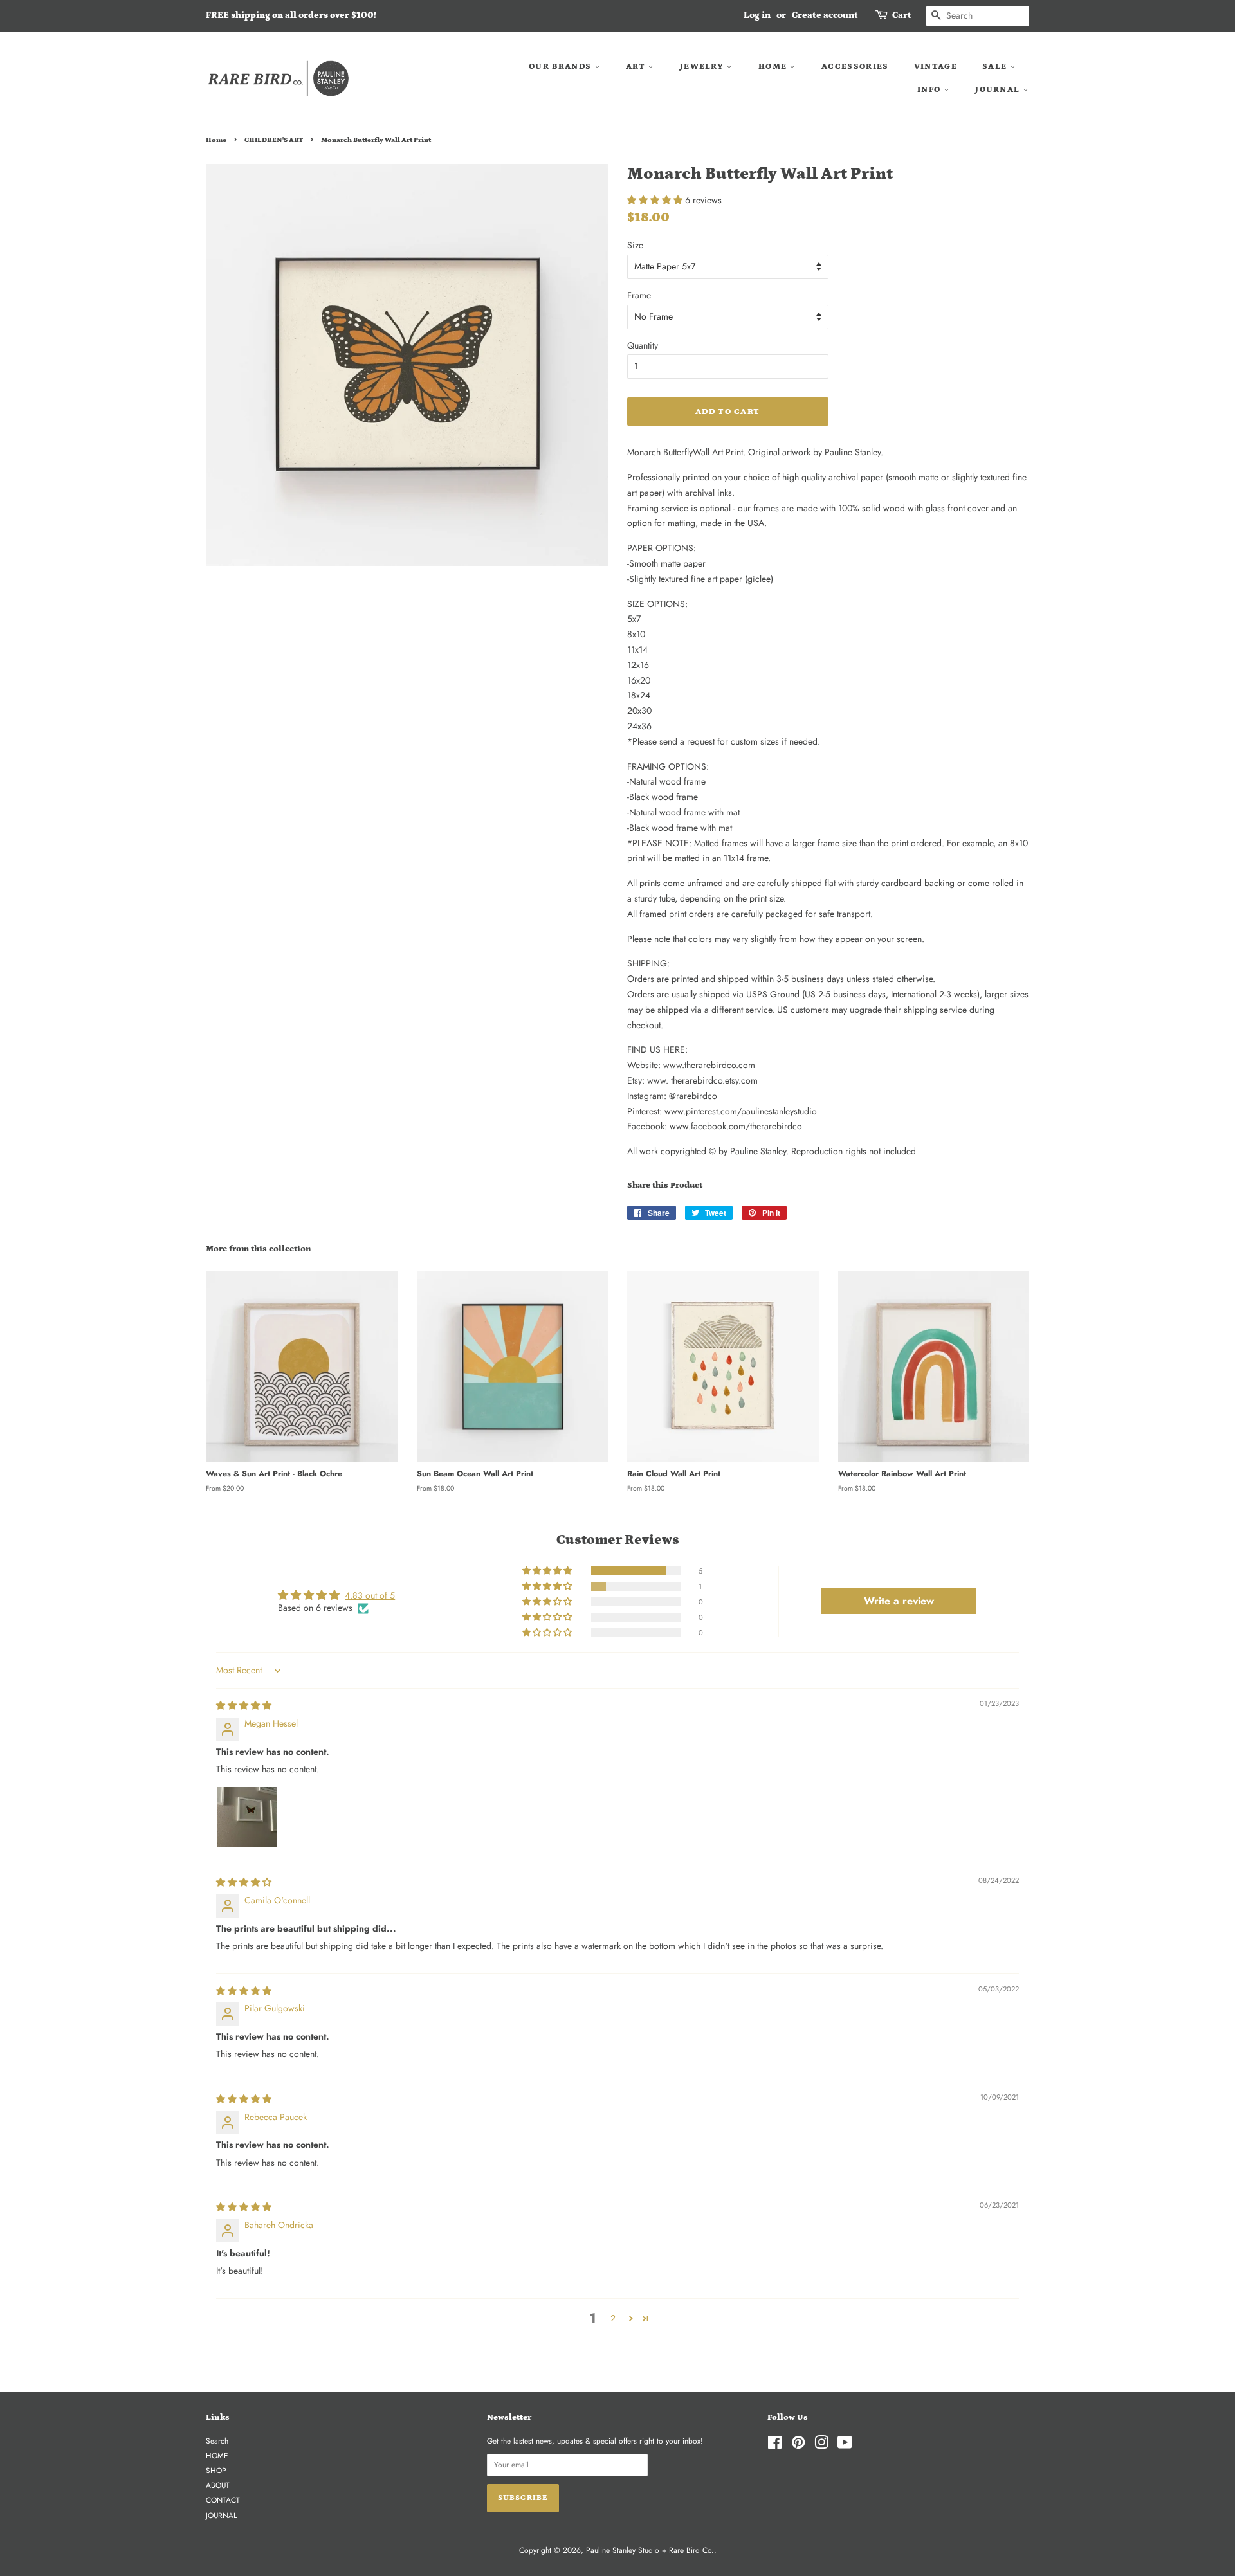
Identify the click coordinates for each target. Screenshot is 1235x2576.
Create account (825, 15)
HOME (774, 67)
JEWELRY (703, 67)
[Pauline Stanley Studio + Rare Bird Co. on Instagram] (821, 2445)
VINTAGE (936, 67)
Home (216, 140)
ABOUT (218, 2485)
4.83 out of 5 (370, 1595)
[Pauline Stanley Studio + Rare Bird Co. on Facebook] (775, 2445)
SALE (996, 67)
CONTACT (223, 2500)
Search (217, 2441)
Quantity (643, 345)
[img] (244, 1705)
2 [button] (613, 2318)
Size (635, 245)
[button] (656, 200)
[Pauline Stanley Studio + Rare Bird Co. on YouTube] (845, 2445)
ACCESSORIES (855, 67)
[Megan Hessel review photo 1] (247, 1817)
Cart (902, 15)
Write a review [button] (899, 1601)
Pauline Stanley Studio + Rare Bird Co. (650, 2550)
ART (637, 67)
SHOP (216, 2470)
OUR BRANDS (561, 67)
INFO (930, 90)
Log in (757, 15)
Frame (639, 295)
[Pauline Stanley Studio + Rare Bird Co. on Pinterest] (798, 2445)
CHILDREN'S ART (274, 140)
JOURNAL (999, 90)
